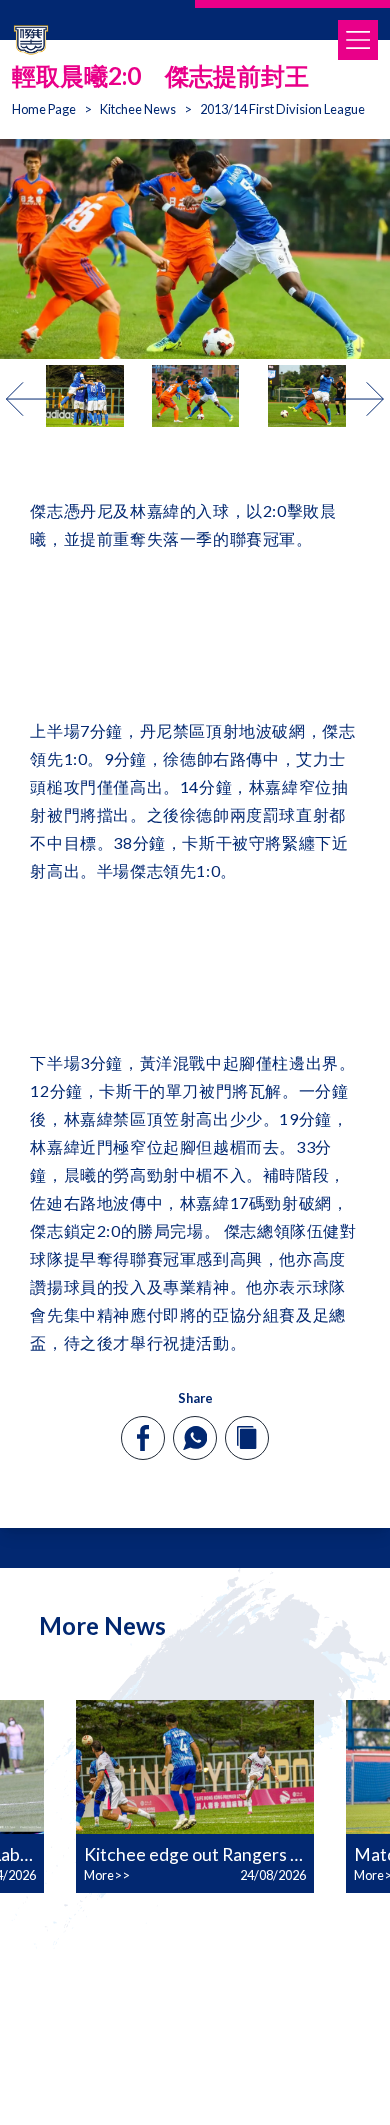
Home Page (44, 109)
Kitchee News (138, 109)
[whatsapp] (195, 1438)
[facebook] (143, 1438)
